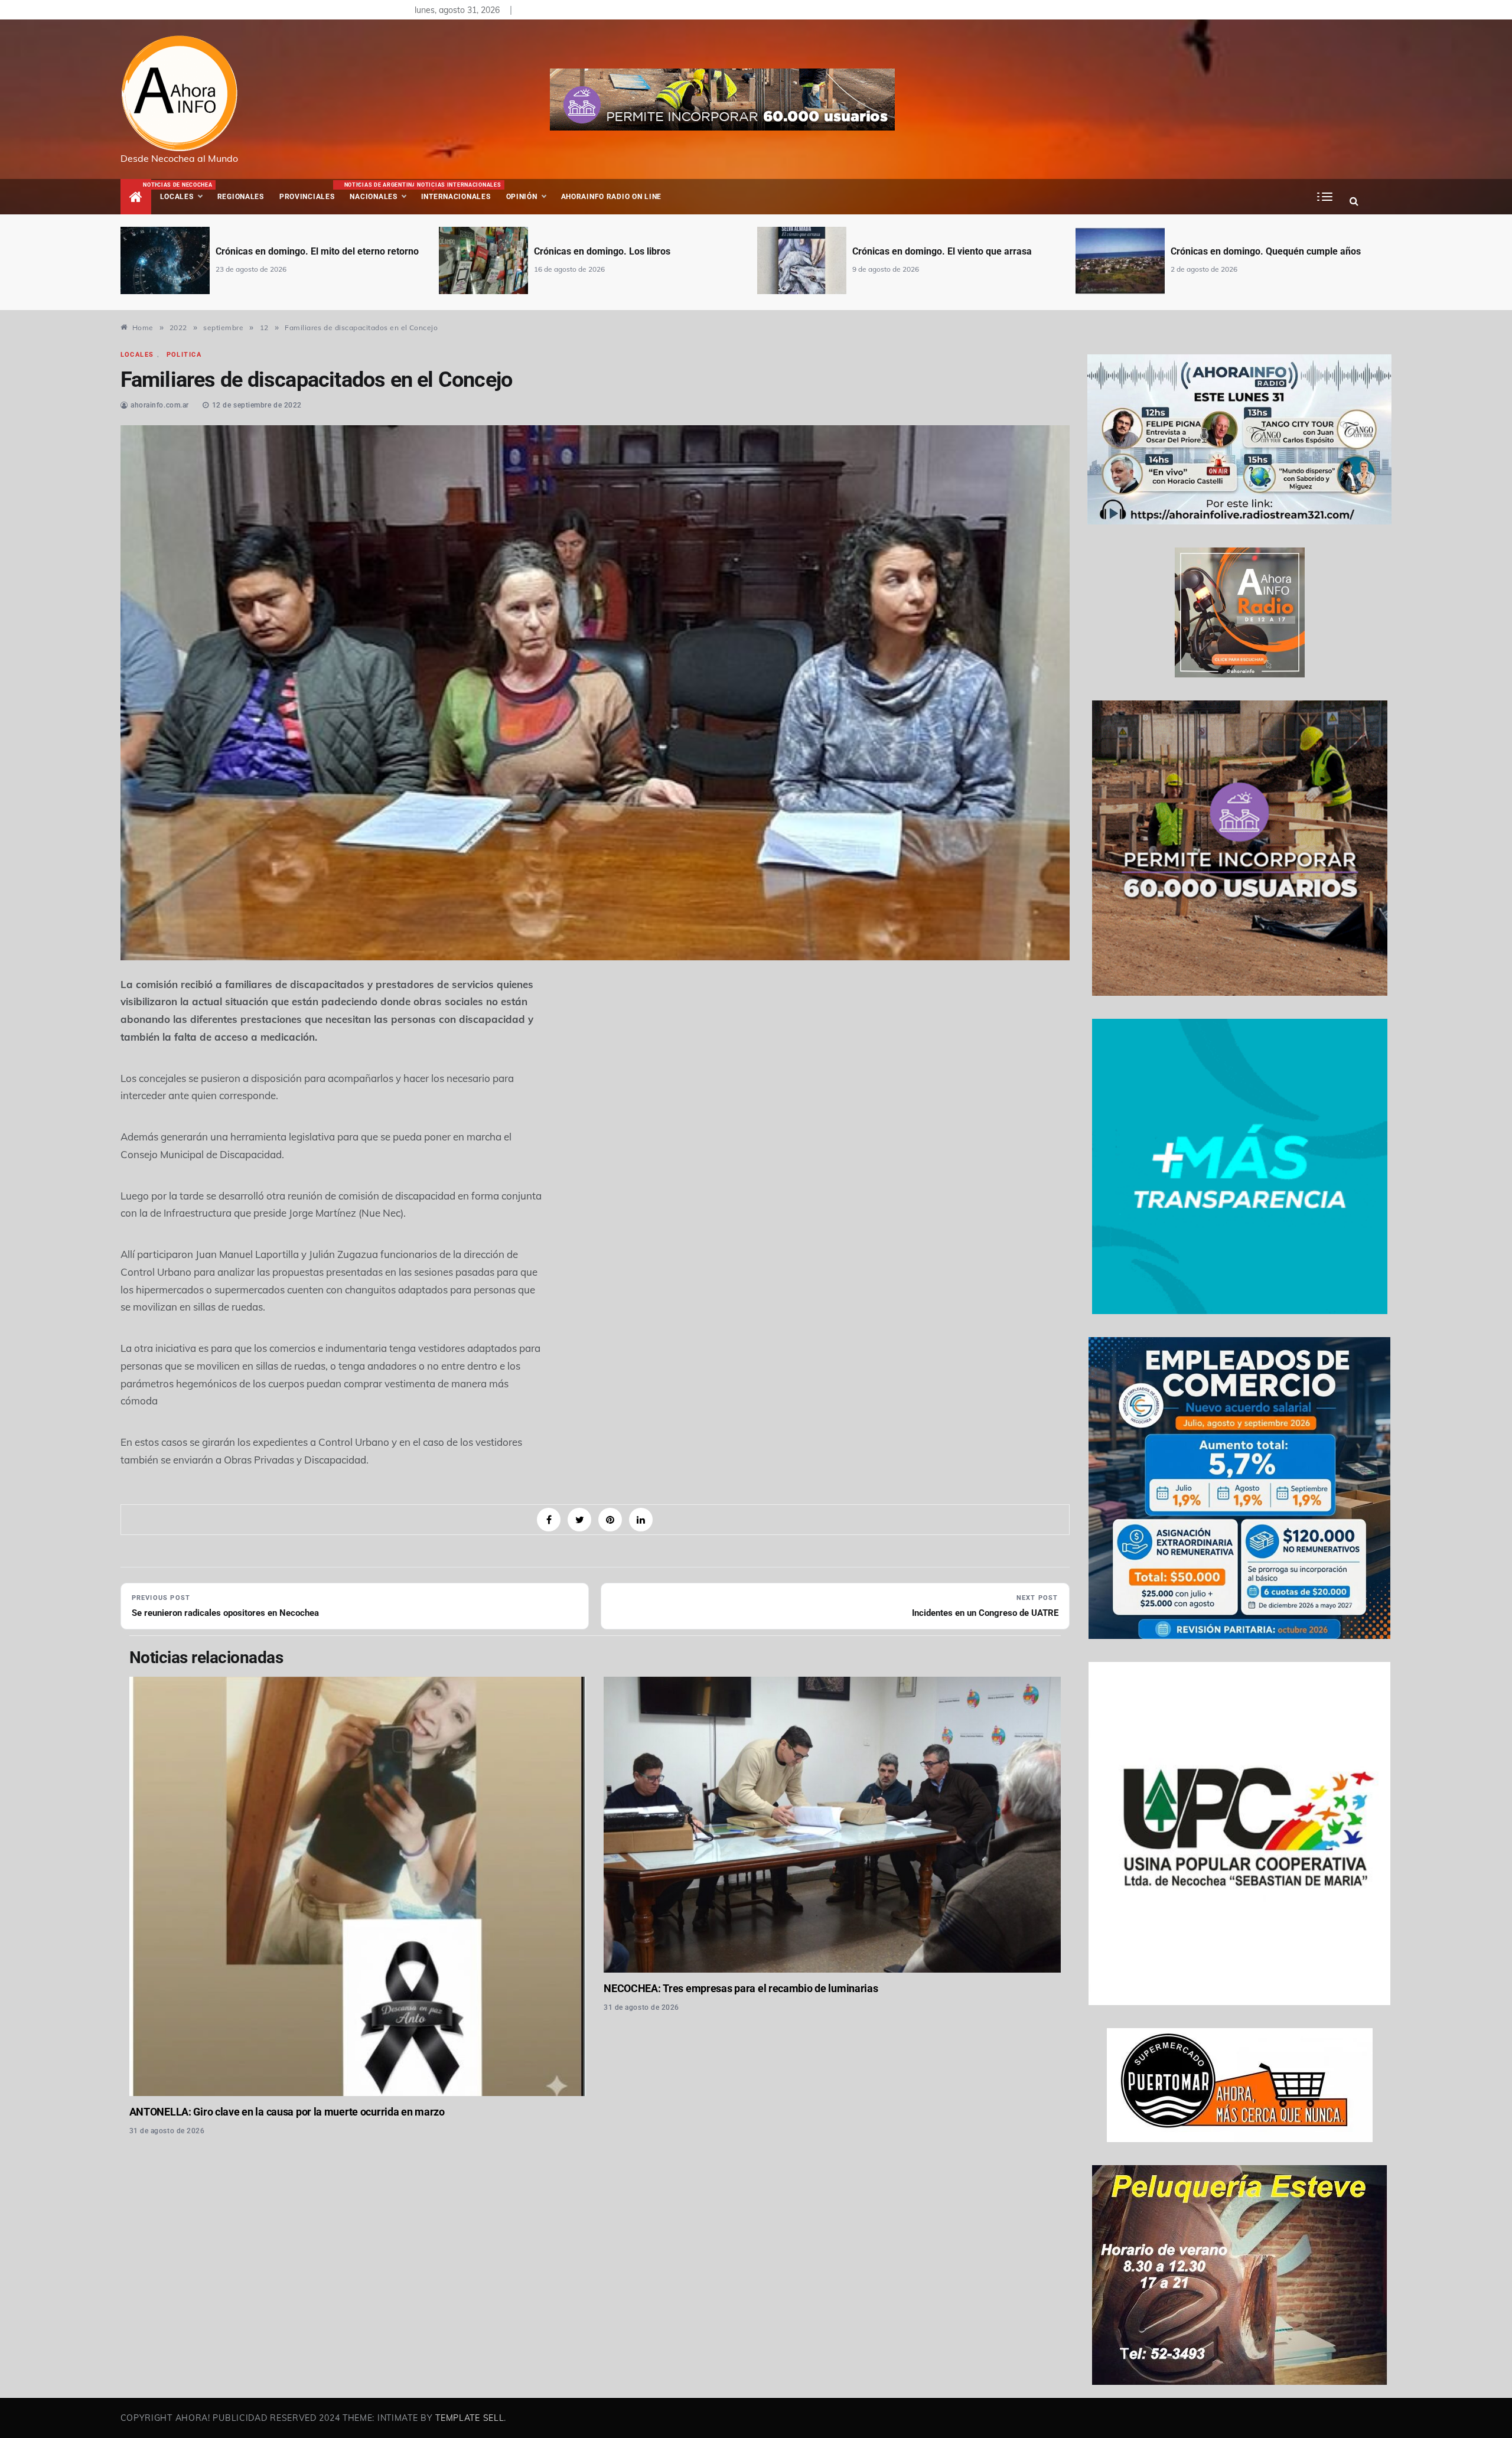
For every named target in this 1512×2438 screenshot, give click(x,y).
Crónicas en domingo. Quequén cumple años (947, 251)
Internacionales (457, 191)
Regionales (241, 197)
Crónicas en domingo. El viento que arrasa (624, 251)
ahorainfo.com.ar (160, 405)
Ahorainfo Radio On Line (612, 197)
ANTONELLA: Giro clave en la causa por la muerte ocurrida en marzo (287, 2112)
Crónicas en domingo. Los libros (284, 251)
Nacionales (379, 191)
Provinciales (307, 197)
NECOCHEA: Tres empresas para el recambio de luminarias (741, 1988)
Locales (185, 191)
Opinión (522, 197)
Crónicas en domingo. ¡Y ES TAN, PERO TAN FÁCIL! (1279, 251)
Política (184, 355)
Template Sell (470, 2418)
